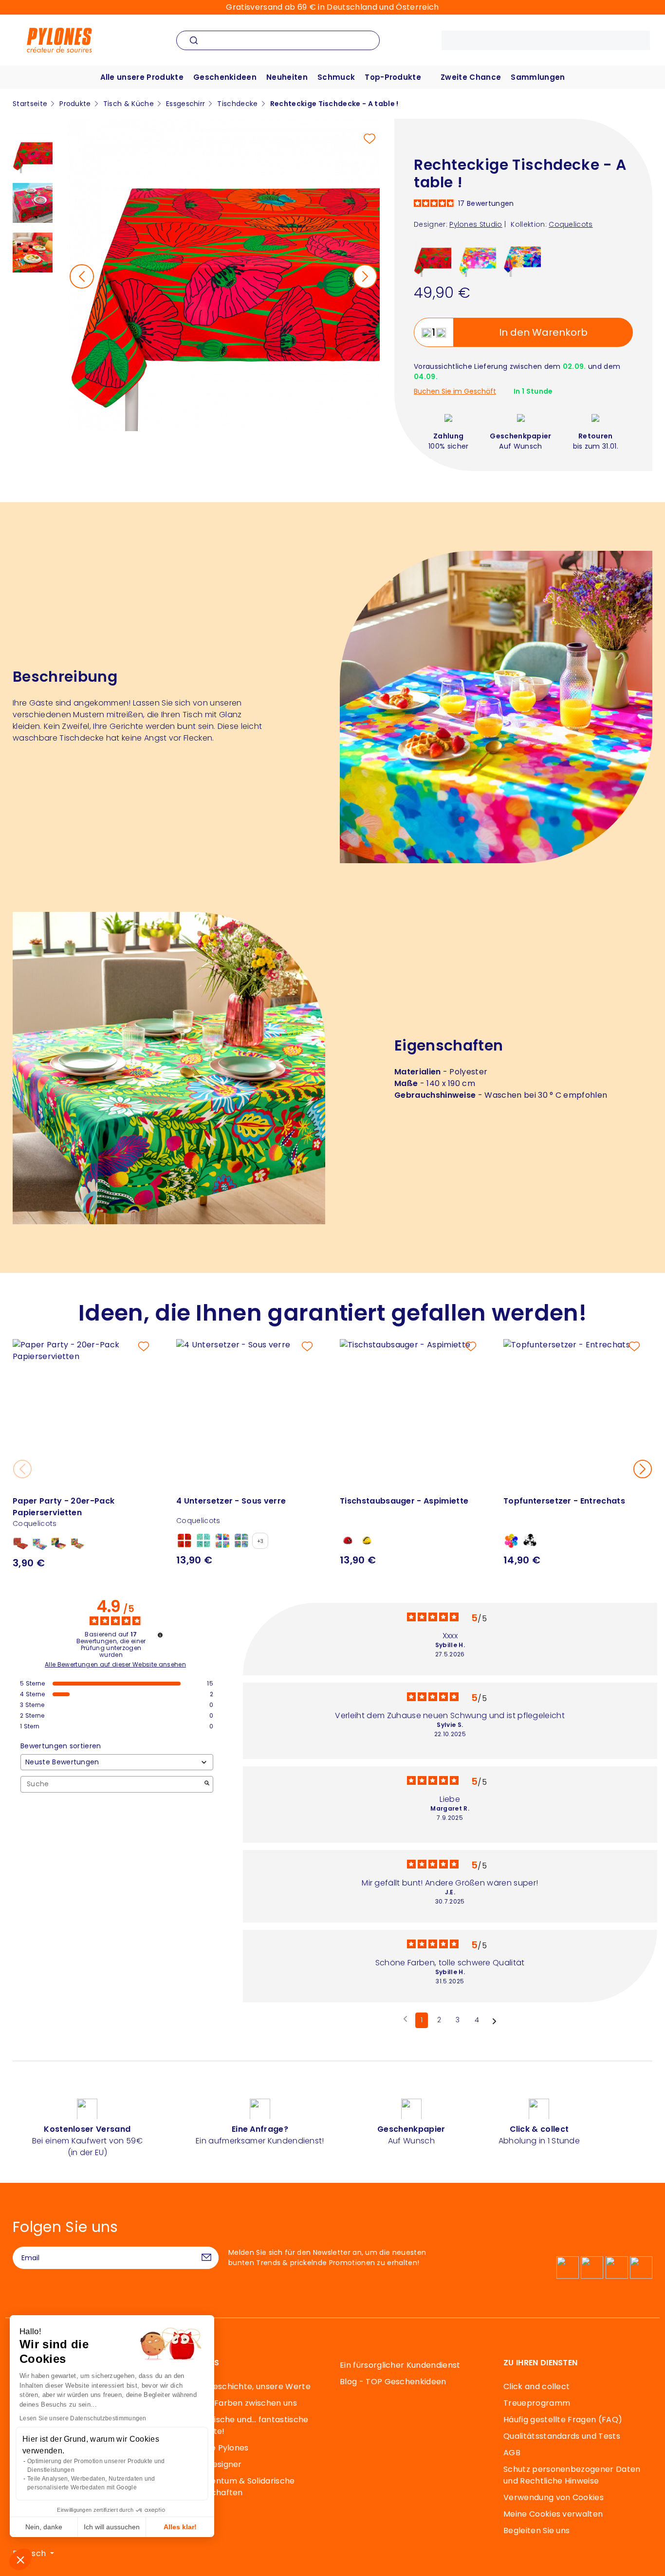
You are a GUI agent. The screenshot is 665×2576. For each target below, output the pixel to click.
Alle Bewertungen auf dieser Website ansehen (115, 1665)
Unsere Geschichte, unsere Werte (243, 2386)
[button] (20, 2559)
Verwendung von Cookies (554, 2497)
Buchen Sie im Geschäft (455, 391)
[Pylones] (59, 40)
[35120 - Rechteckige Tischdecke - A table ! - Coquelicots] (433, 258)
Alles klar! (180, 2527)
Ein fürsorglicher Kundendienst (400, 2365)
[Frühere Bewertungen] (405, 2019)
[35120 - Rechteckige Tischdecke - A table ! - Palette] (477, 258)
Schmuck (336, 77)
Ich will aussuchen (112, 2527)
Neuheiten (287, 77)
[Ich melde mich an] (206, 2258)
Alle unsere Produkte (142, 77)
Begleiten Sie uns (536, 2531)
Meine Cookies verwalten (553, 2514)
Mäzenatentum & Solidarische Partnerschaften (236, 2487)
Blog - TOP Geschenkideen (393, 2382)
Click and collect (536, 2386)
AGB (512, 2453)
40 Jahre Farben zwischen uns (237, 2403)
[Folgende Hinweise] (494, 2021)
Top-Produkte (393, 77)
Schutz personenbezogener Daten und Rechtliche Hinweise (572, 2475)
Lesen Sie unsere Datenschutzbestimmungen (83, 2418)
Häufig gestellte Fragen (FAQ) (563, 2420)
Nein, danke (44, 2527)
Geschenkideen (225, 77)
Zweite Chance (471, 77)
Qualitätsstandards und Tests (562, 2436)
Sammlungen (538, 77)
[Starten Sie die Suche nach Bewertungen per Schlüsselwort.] (207, 1784)
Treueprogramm (537, 2403)
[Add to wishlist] (369, 139)
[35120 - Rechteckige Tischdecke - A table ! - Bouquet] (522, 258)
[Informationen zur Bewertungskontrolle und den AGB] (160, 1635)
